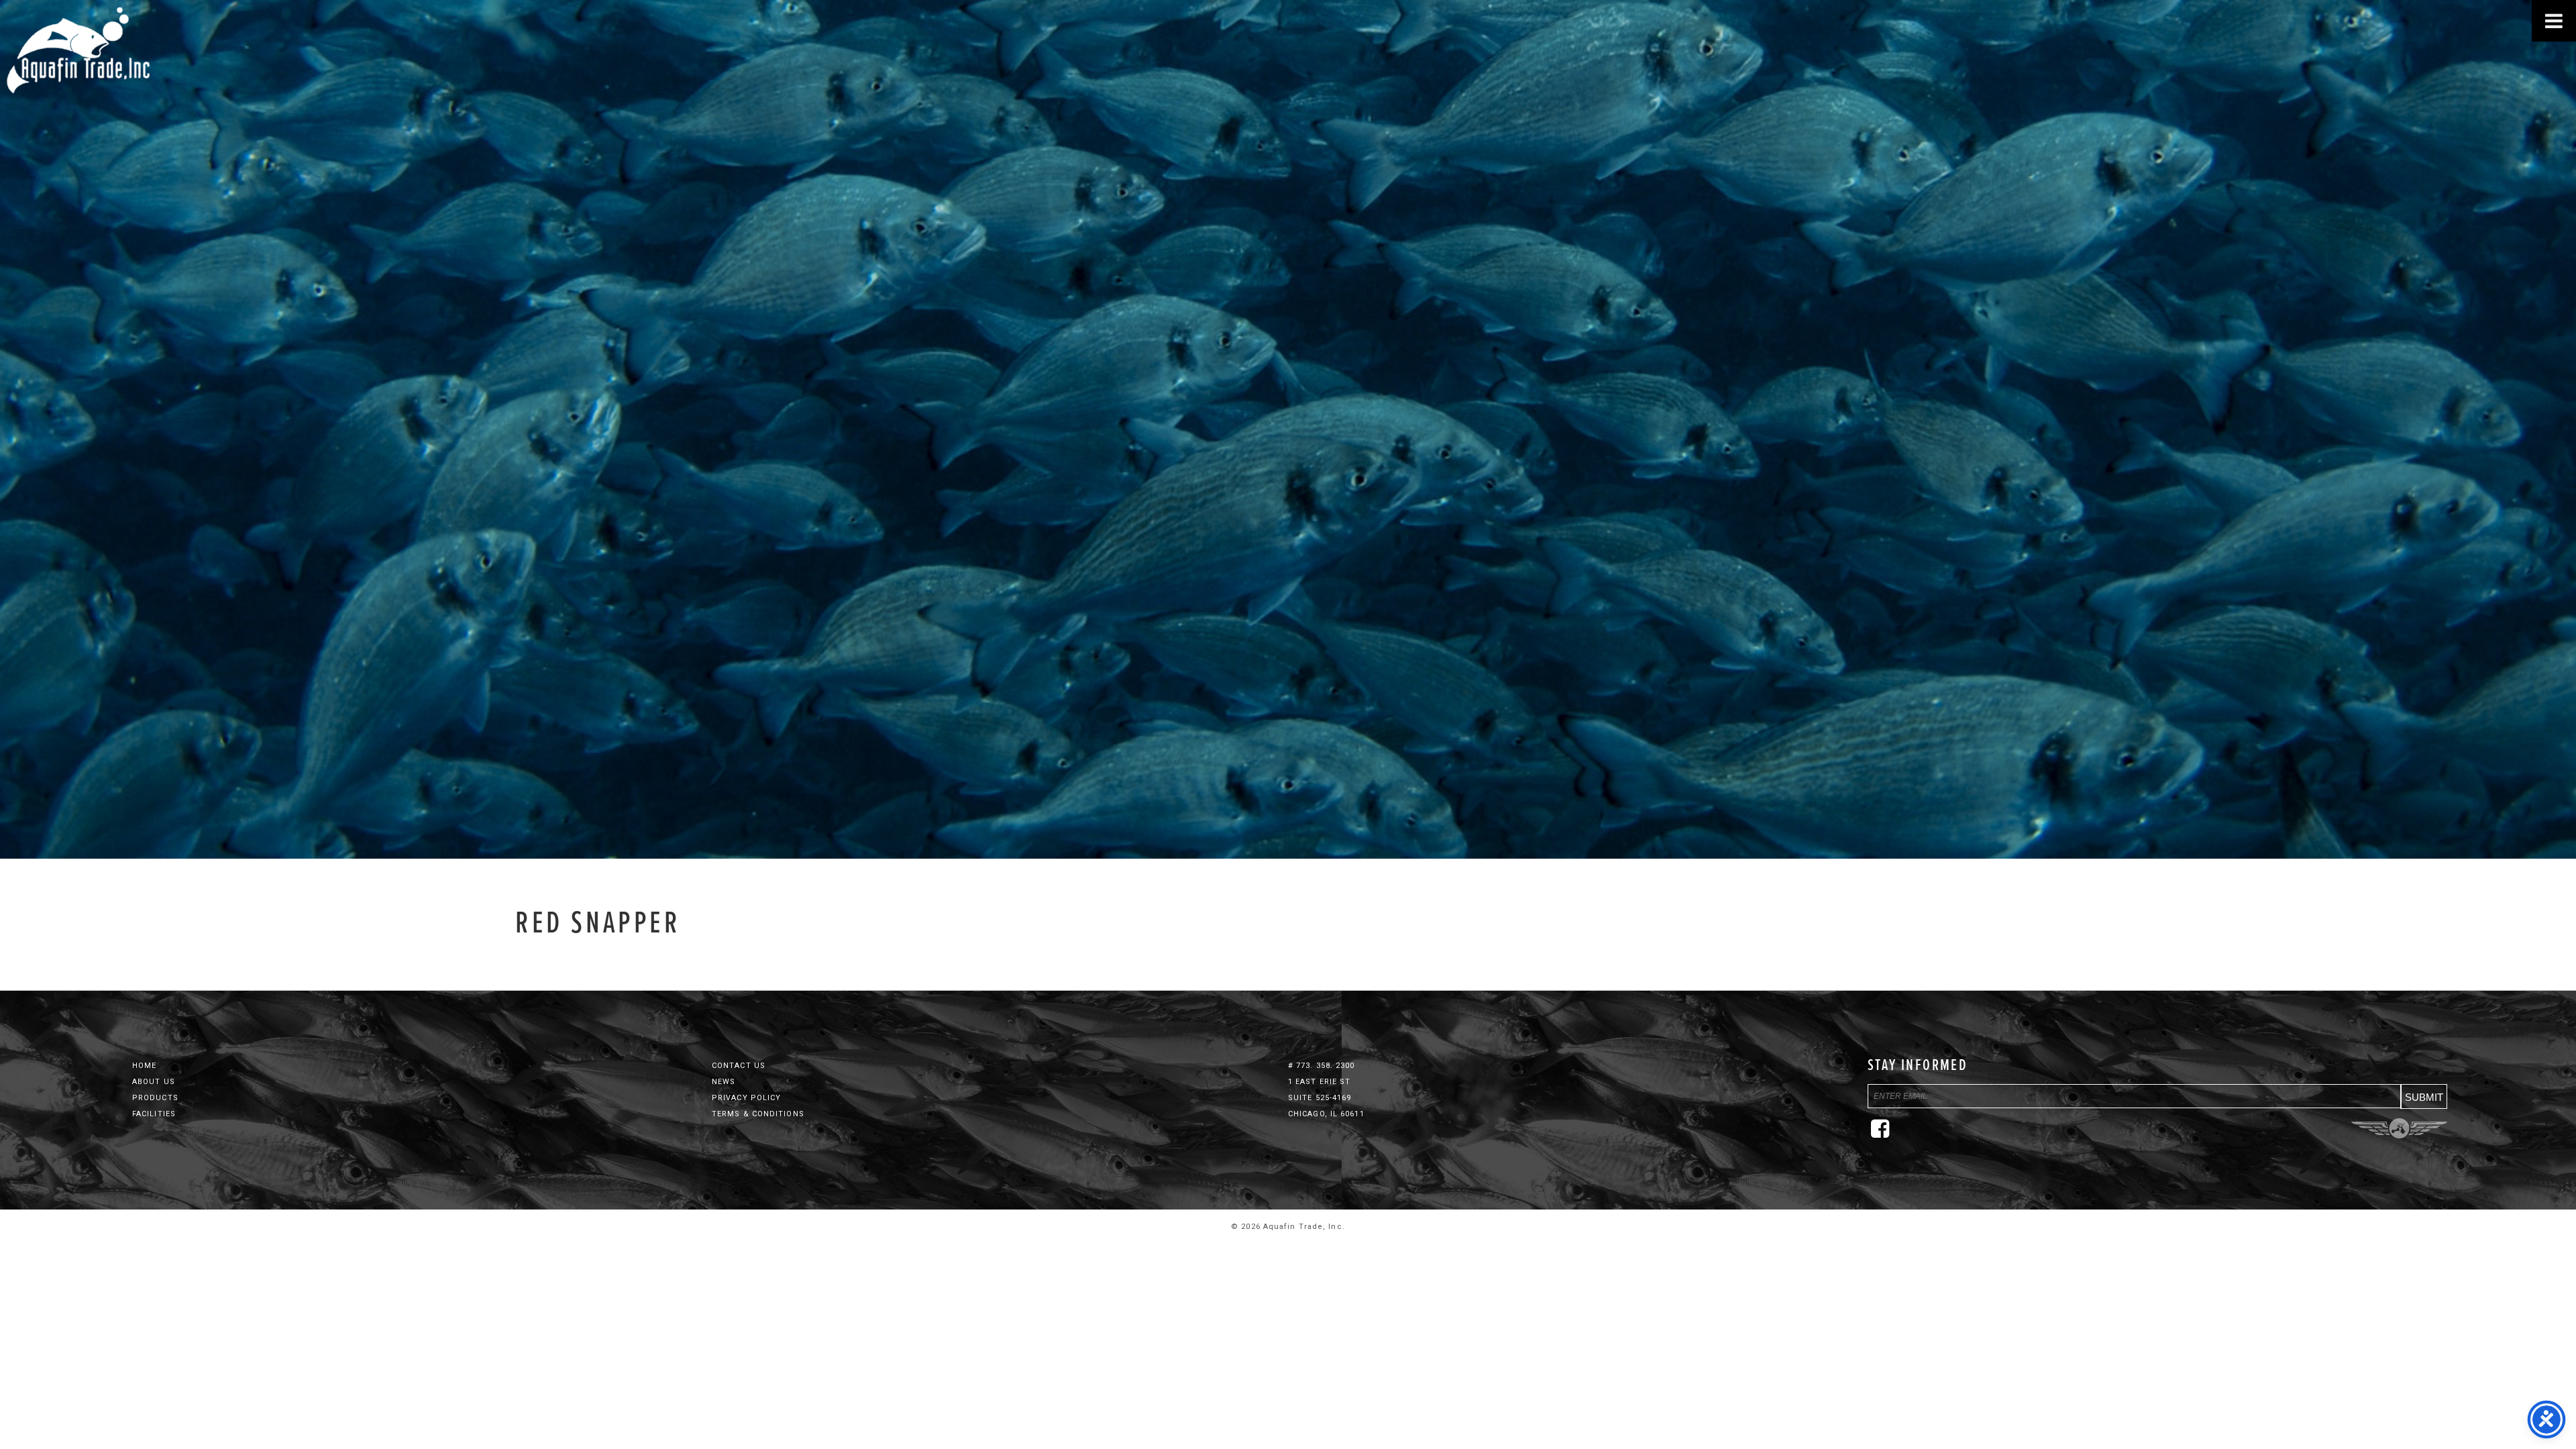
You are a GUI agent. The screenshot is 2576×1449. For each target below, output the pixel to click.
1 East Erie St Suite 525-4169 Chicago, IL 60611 (1326, 1098)
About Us (154, 1082)
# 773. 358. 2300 (1322, 1066)
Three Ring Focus (2399, 1128)
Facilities (154, 1114)
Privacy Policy (746, 1098)
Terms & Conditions (758, 1114)
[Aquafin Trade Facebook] (1884, 1134)
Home (144, 1066)
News (723, 1082)
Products (155, 1098)
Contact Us (739, 1066)
